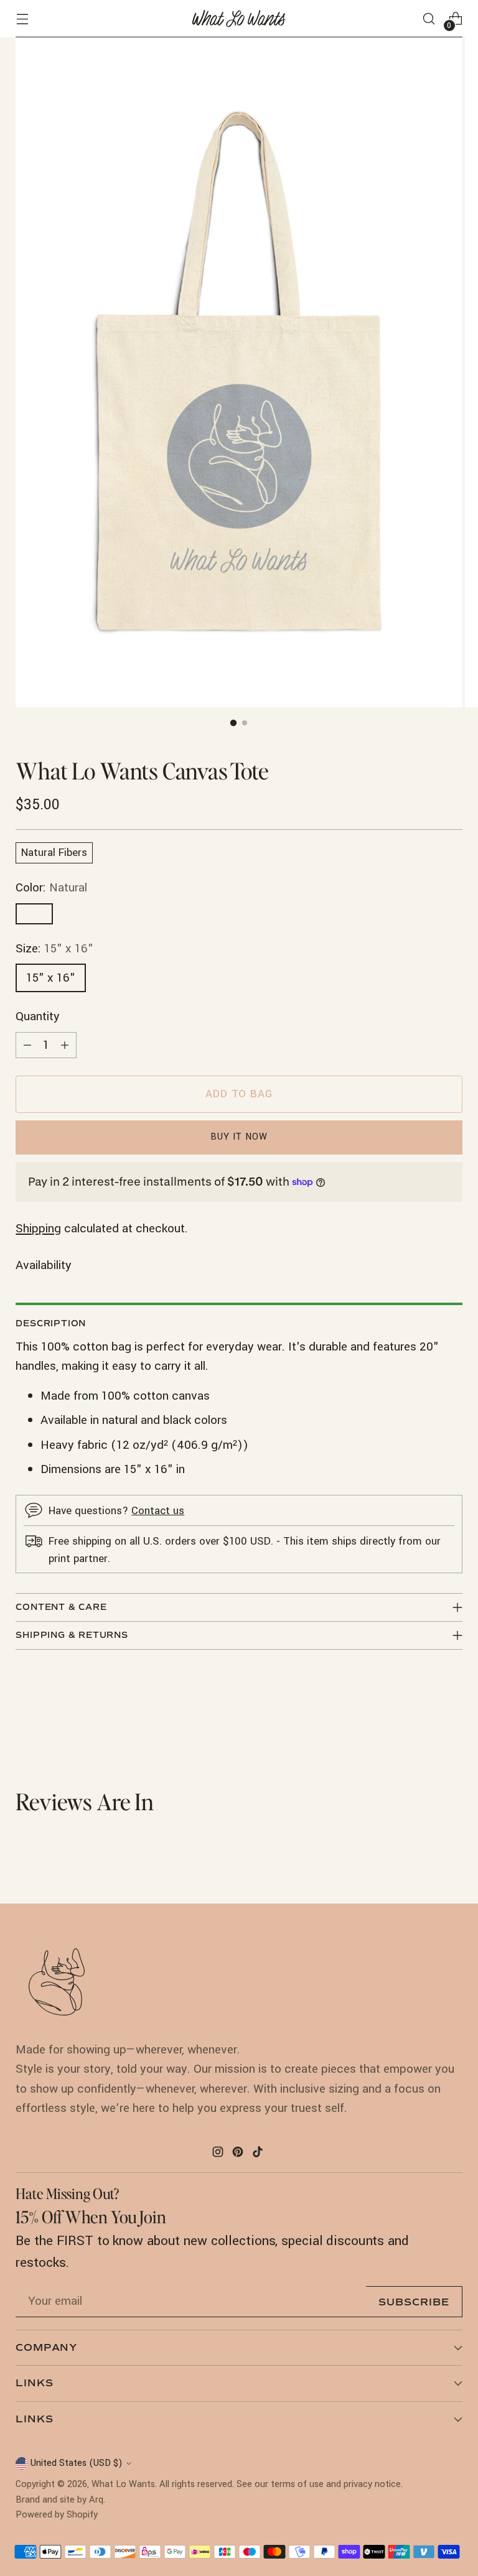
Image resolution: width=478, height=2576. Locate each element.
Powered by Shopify (57, 2515)
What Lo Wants (123, 2484)
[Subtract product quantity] (27, 1045)
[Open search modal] (429, 19)
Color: (51, 888)
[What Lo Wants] (239, 19)
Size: (54, 949)
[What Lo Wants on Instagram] (219, 2155)
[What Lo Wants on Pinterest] (239, 2155)
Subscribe (414, 2302)
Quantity (38, 1016)
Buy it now (239, 1137)
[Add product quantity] (65, 1045)
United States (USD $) (77, 2463)
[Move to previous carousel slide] (423, 1722)
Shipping (38, 1229)
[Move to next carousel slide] (452, 1721)
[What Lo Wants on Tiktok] (259, 2155)
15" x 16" (51, 978)
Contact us (158, 1511)
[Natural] (34, 914)
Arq (96, 2500)
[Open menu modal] (22, 19)
